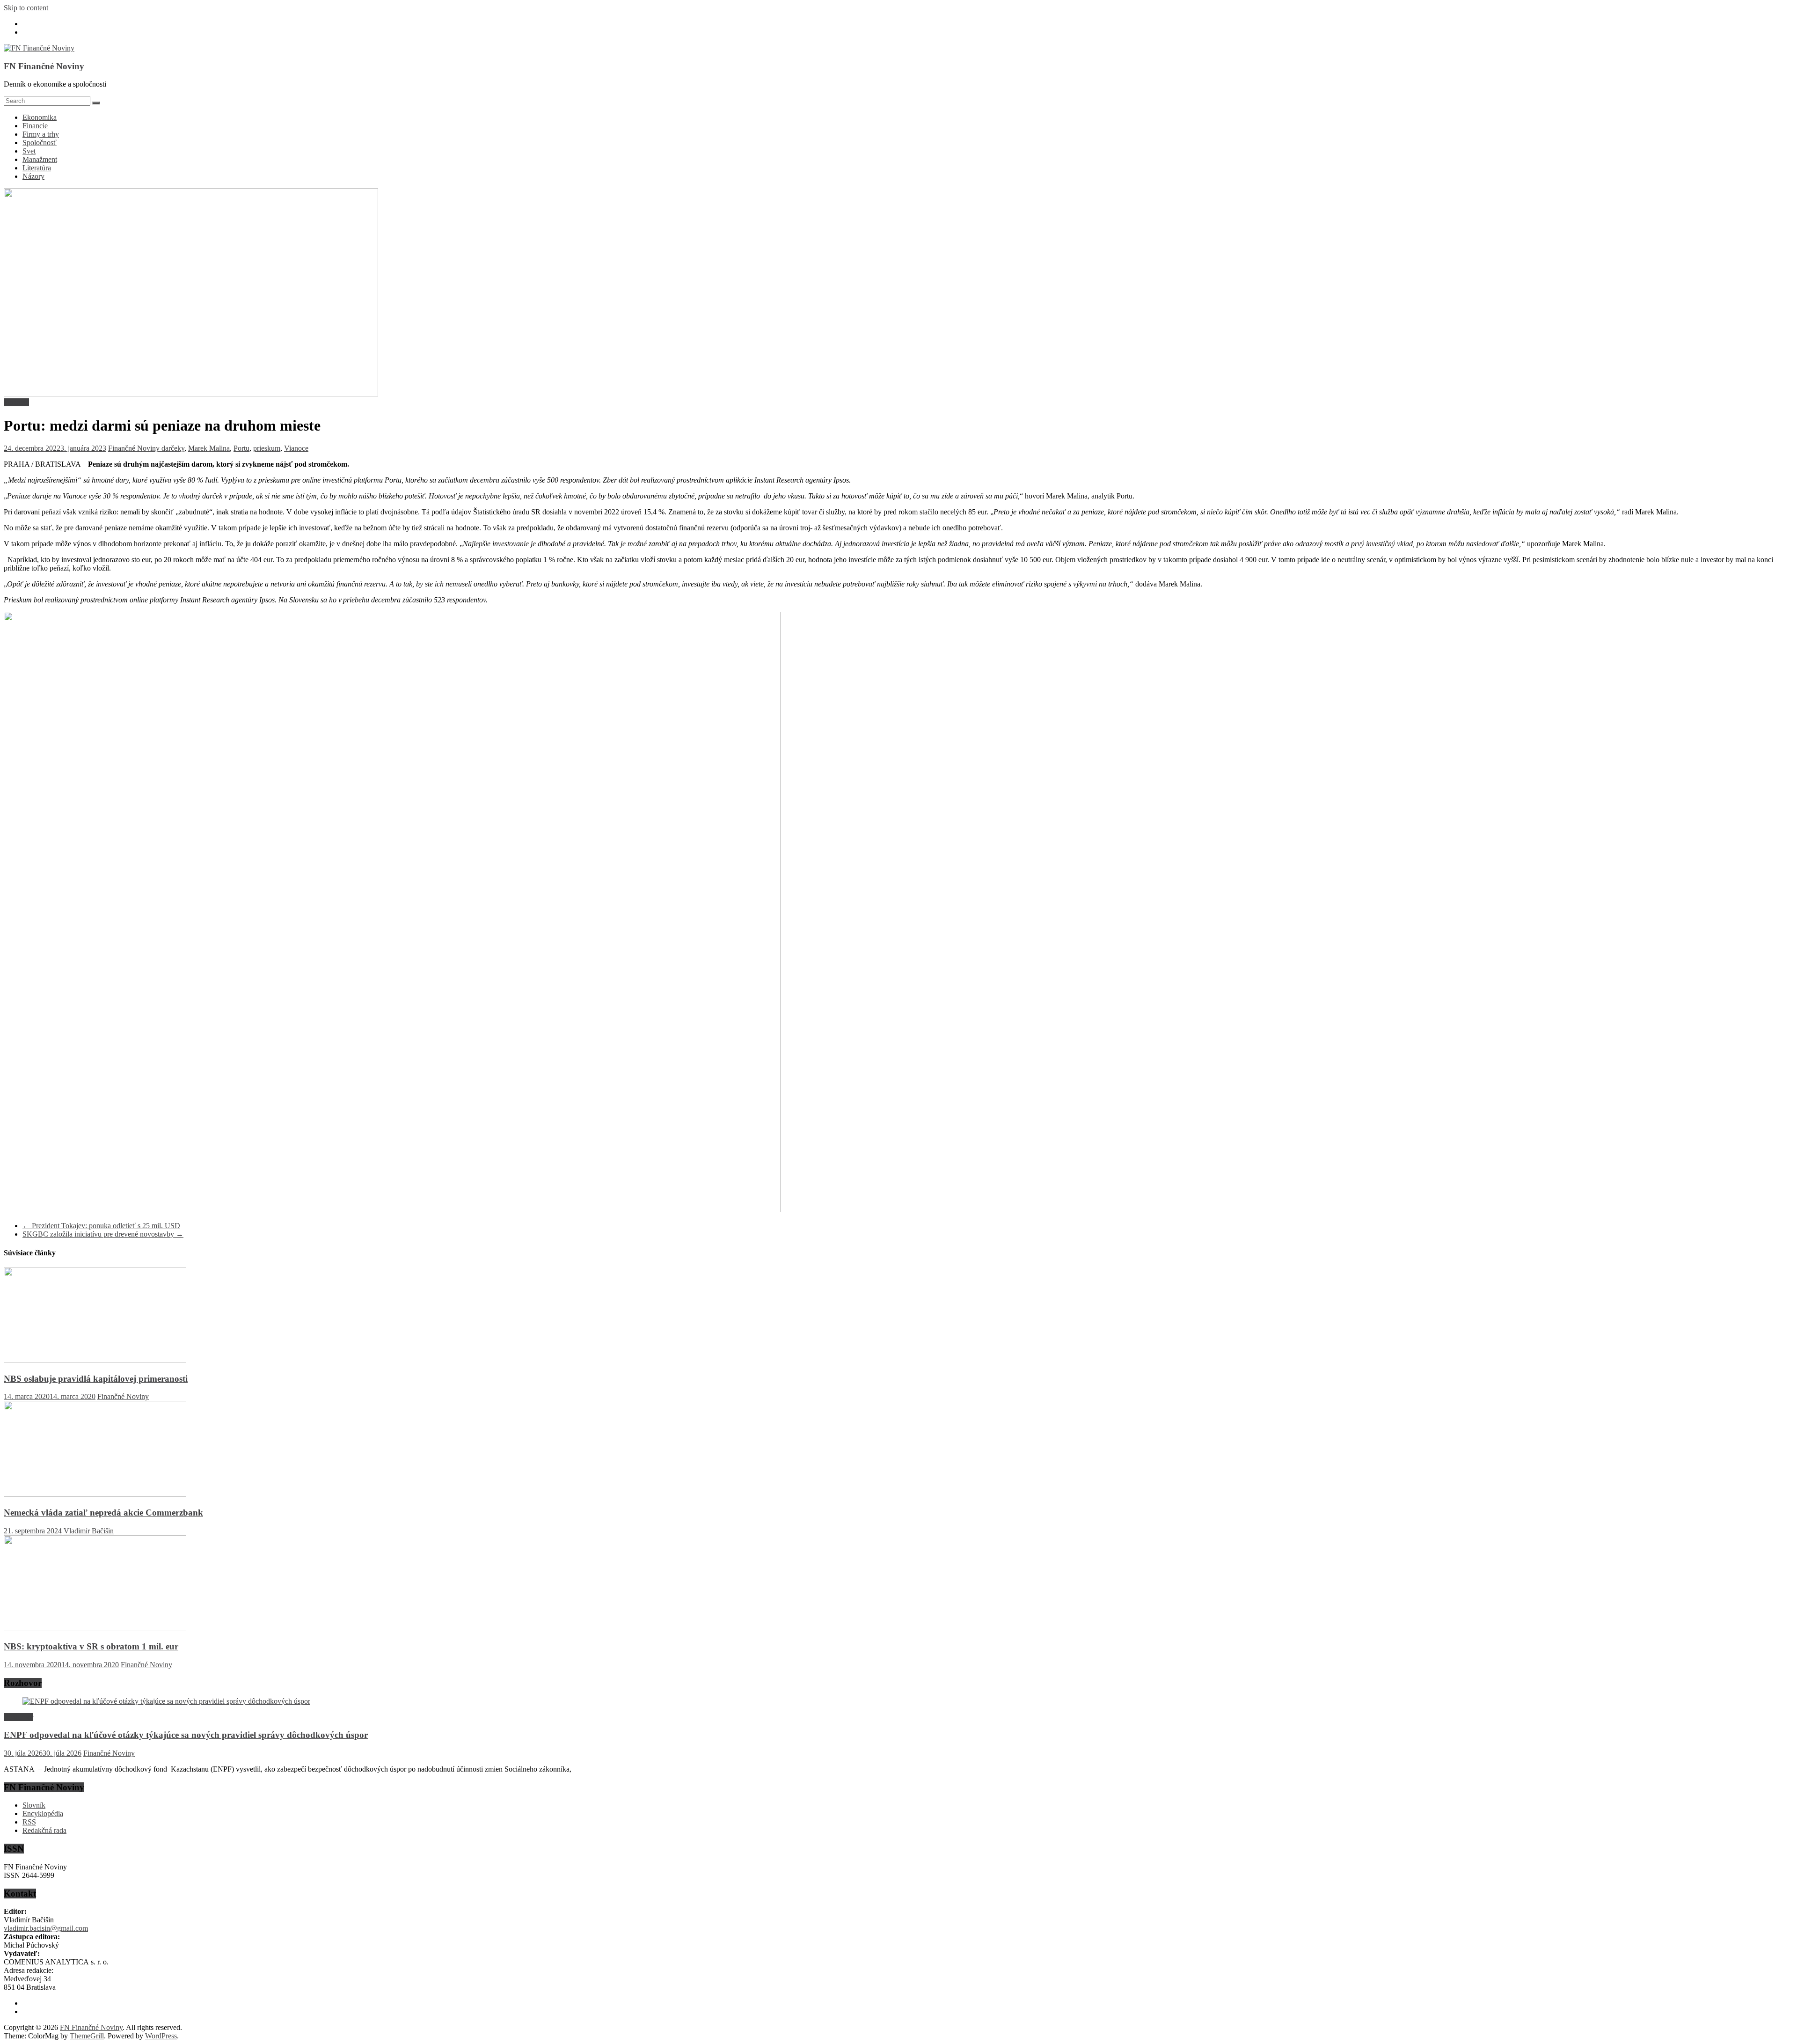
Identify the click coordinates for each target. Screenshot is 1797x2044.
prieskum (267, 448)
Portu (241, 448)
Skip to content (26, 8)
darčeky (173, 448)
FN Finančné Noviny (44, 66)
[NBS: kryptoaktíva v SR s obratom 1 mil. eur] (95, 1629)
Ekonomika (40, 117)
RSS (29, 1822)
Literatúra (37, 168)
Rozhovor (18, 1717)
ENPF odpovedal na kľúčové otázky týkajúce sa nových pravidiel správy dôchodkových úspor (186, 1735)
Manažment (40, 159)
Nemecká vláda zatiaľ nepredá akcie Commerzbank (103, 1513)
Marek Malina (209, 448)
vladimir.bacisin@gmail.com (46, 1928)
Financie (35, 126)
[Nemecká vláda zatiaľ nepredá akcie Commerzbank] (95, 1494)
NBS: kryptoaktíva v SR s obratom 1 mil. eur (91, 1646)
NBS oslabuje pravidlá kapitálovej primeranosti (96, 1379)
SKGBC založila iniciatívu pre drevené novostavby (103, 1234)
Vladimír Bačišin (89, 1531)
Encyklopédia (43, 1813)
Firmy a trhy (41, 134)
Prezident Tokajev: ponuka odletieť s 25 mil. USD (101, 1226)
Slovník (34, 1805)
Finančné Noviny (135, 448)
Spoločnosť (40, 143)
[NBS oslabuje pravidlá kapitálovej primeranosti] (95, 1360)
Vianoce (296, 448)
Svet (29, 151)
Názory (33, 176)
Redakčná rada (44, 1830)
